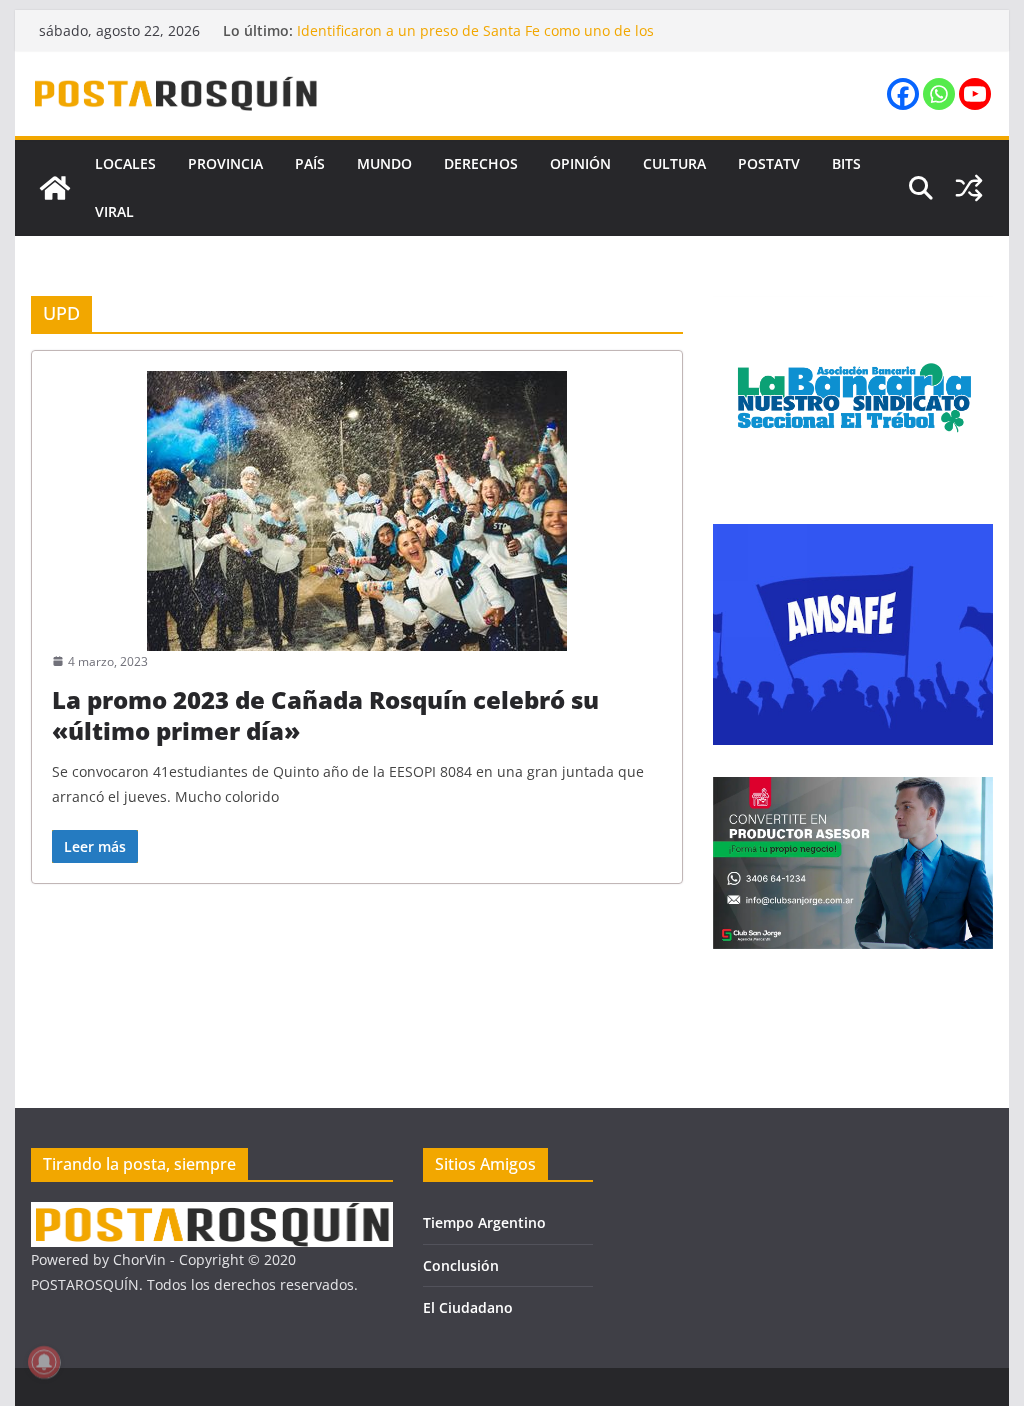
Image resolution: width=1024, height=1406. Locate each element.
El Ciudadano (468, 1307)
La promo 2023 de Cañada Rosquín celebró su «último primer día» (325, 715)
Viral (114, 211)
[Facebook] (903, 94)
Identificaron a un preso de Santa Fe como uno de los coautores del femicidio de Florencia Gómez (475, 40)
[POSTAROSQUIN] (212, 1214)
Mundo (384, 163)
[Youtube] (975, 94)
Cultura (674, 163)
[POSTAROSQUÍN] (55, 188)
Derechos (481, 163)
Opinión (580, 163)
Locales (125, 163)
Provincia (225, 163)
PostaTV (769, 163)
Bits (846, 163)
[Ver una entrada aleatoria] (969, 188)
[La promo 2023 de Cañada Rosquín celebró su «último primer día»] (357, 511)
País (310, 163)
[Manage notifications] (44, 1362)
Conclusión (461, 1265)
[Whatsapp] (939, 94)
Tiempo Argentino (484, 1222)
